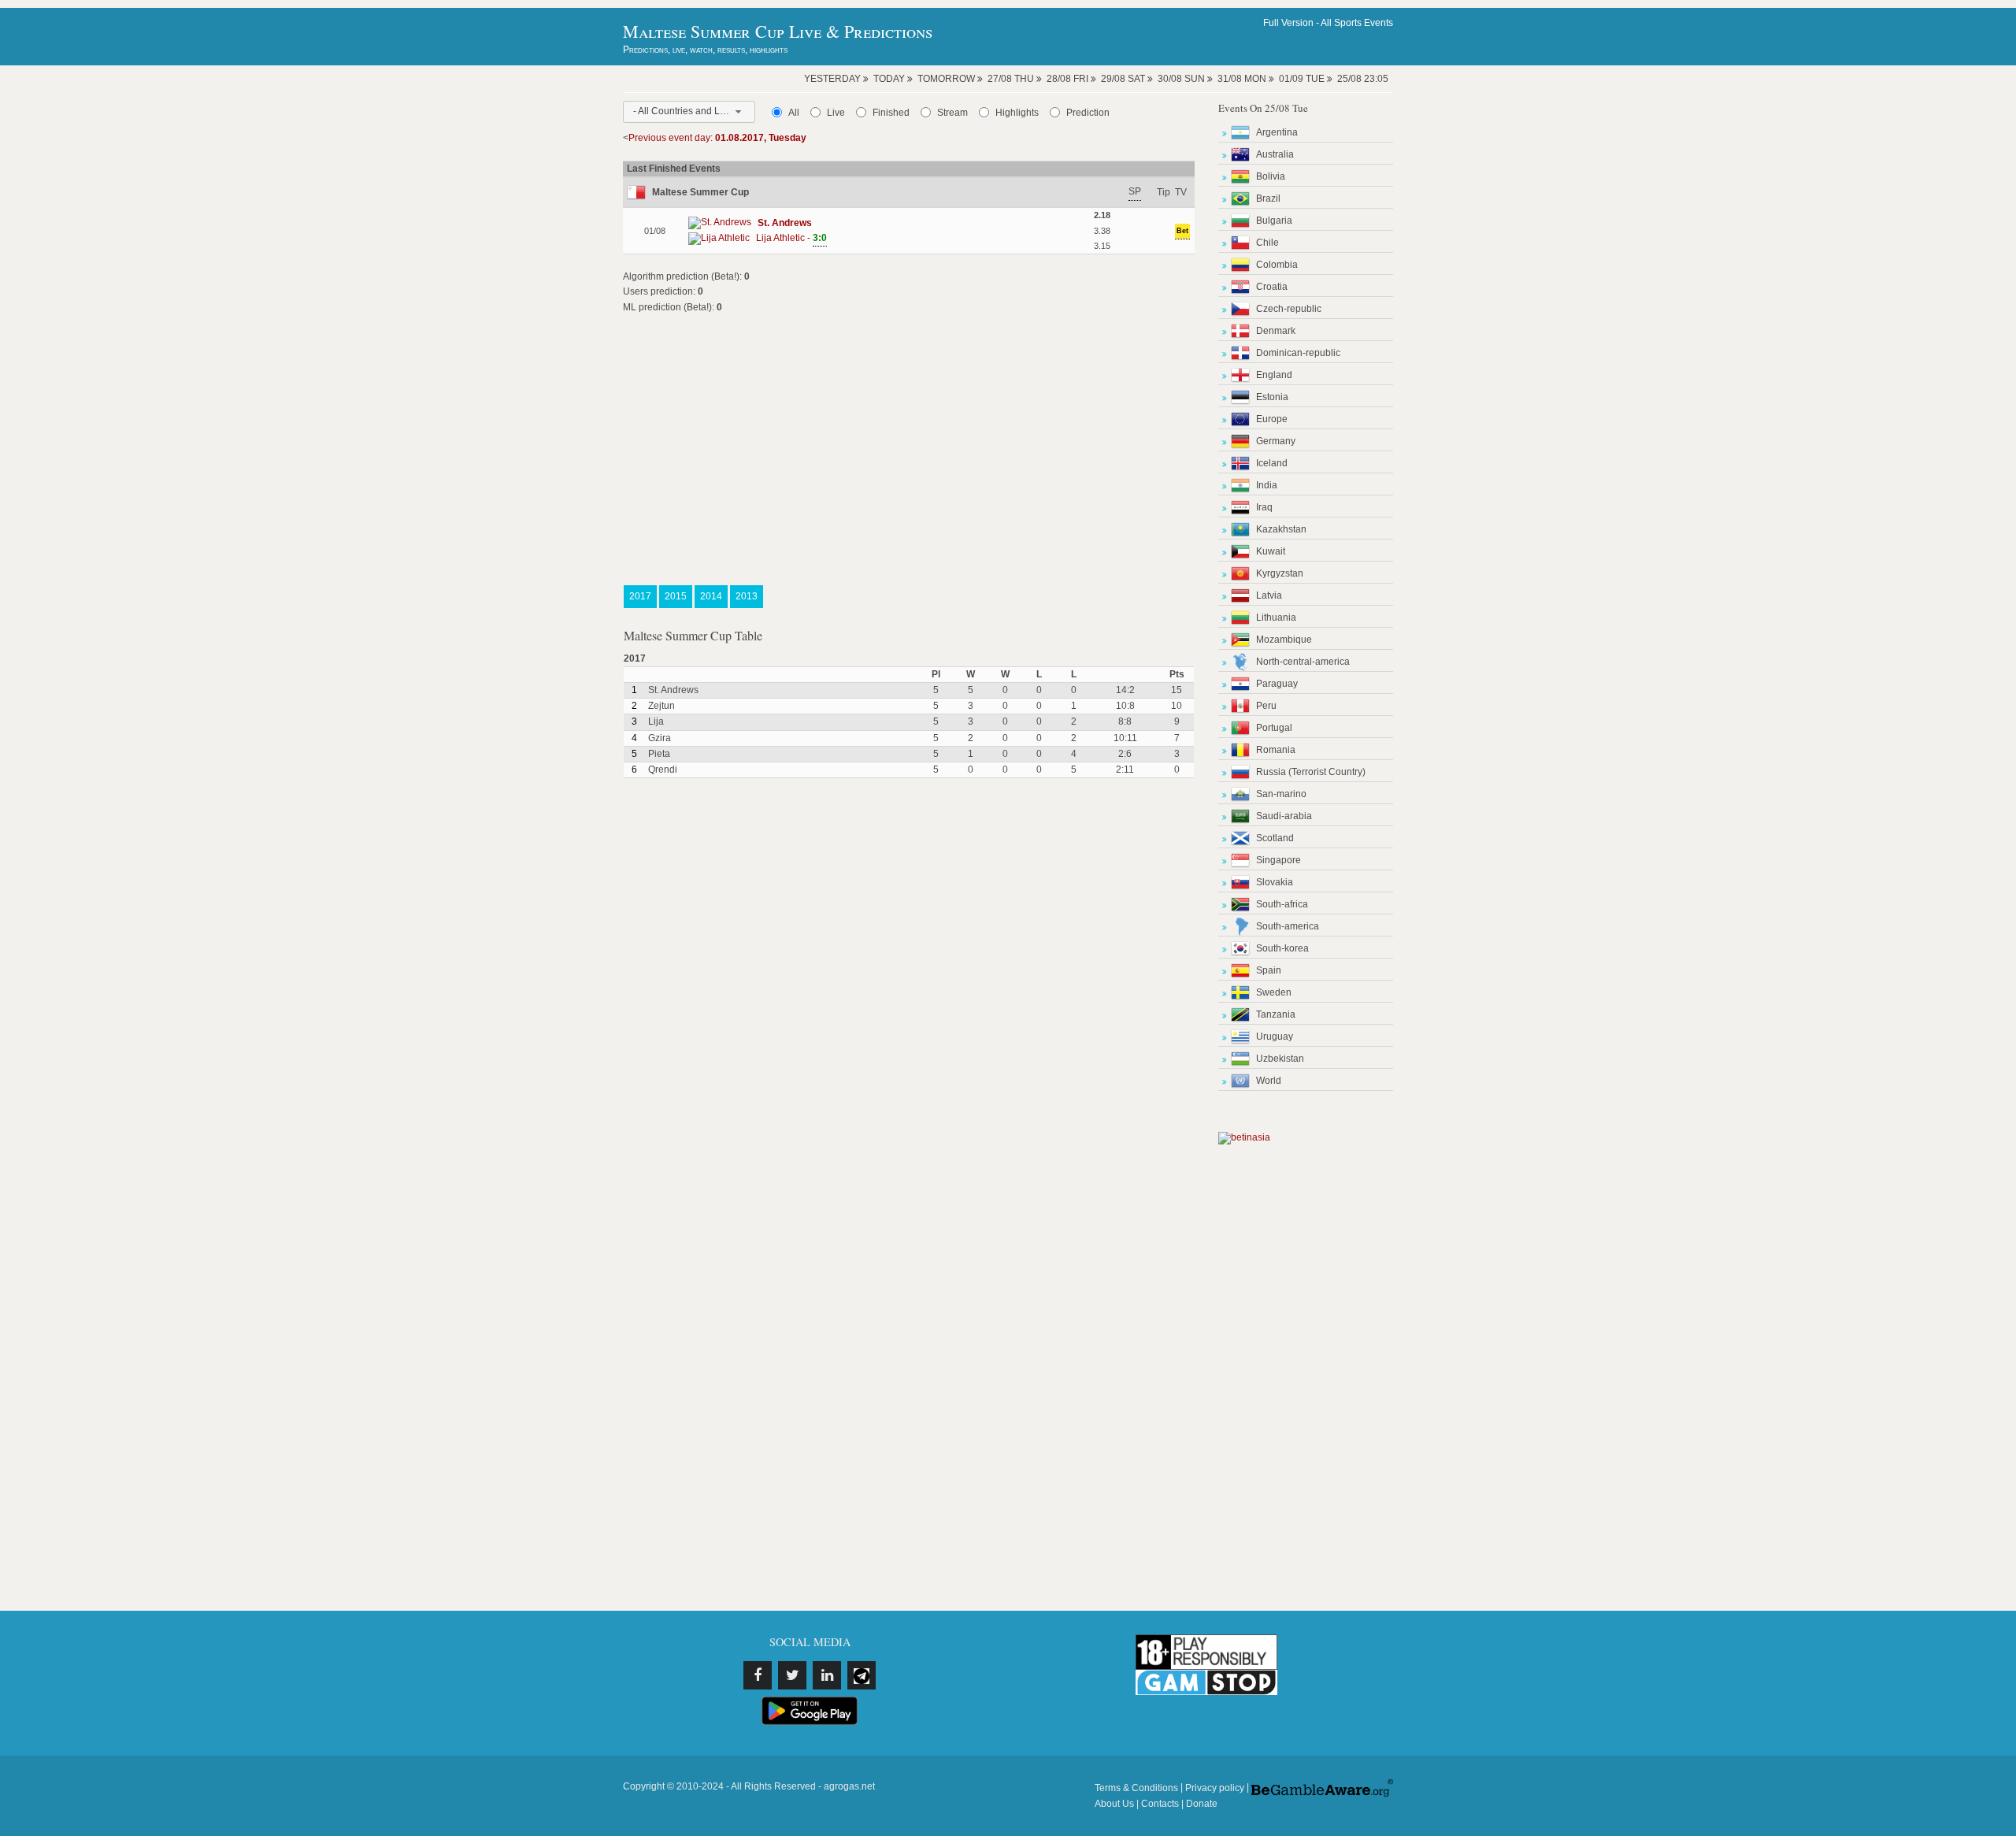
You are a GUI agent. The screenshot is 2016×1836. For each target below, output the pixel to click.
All (794, 113)
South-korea (1282, 948)
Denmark (1276, 331)
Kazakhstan (1281, 529)
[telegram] (862, 1675)
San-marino (1281, 794)
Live (836, 113)
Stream (952, 113)
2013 (747, 596)
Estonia (1272, 397)
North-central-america (1303, 662)
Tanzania (1276, 1014)
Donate (1202, 1804)
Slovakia (1275, 882)
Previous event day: (717, 138)
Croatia (1272, 287)
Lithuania (1276, 618)
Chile (1267, 243)
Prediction (1088, 113)
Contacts (1160, 1804)
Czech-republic (1289, 309)
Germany (1276, 441)
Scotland (1275, 838)
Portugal (1274, 728)
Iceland (1272, 463)
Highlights (1017, 113)
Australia (1275, 154)
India (1267, 485)
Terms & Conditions (1136, 1788)
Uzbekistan (1280, 1059)
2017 (640, 596)
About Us (1114, 1804)
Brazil (1268, 198)
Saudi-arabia (1284, 816)
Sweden (1274, 992)
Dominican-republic (1298, 353)
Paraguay (1277, 684)
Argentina (1277, 132)
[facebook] (758, 1675)
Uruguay (1275, 1037)
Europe (1272, 419)
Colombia (1277, 265)
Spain (1269, 970)
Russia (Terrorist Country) (1311, 772)
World (1269, 1081)
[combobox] (689, 112)
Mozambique (1284, 640)
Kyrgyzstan (1280, 573)
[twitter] (792, 1675)
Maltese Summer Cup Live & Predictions (778, 31)
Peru (1266, 706)
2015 (676, 596)
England (1274, 375)
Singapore (1279, 860)
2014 (711, 596)
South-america (1288, 926)
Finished (891, 113)
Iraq (1264, 507)
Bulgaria (1274, 221)
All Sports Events (1357, 23)
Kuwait (1271, 551)
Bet (1182, 231)
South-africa (1282, 904)
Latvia (1269, 595)
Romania (1276, 750)
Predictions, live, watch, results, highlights (705, 50)
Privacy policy (1215, 1788)
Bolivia (1271, 176)
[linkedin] (827, 1675)
